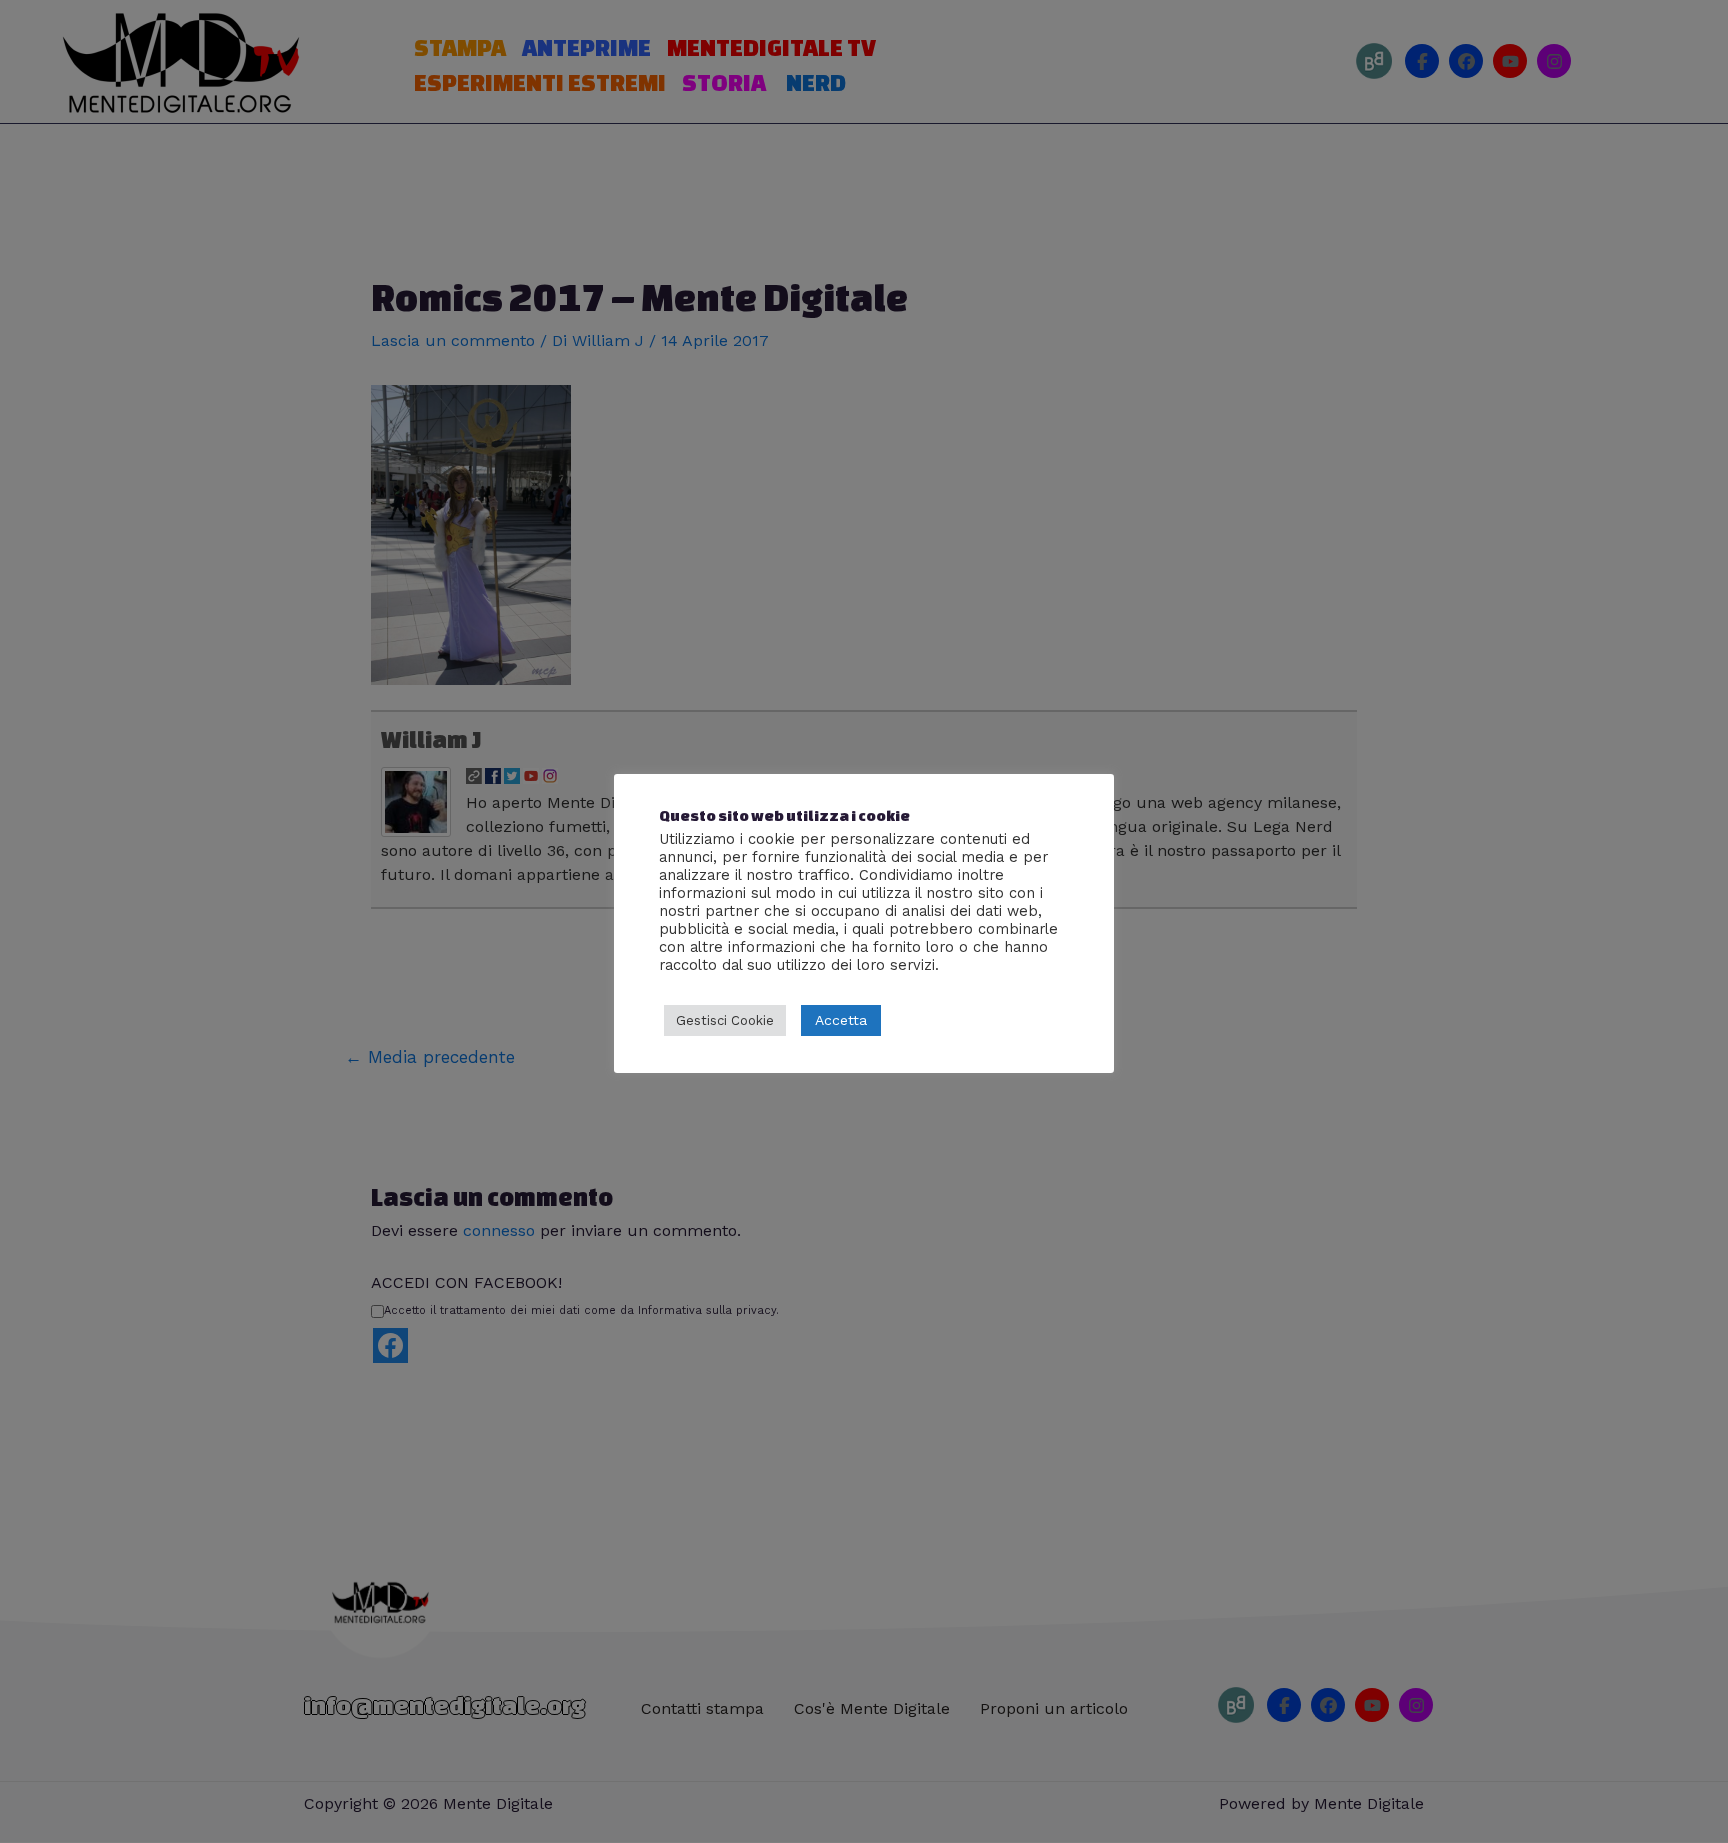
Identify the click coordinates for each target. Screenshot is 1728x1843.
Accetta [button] (841, 1020)
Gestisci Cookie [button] (725, 1020)
